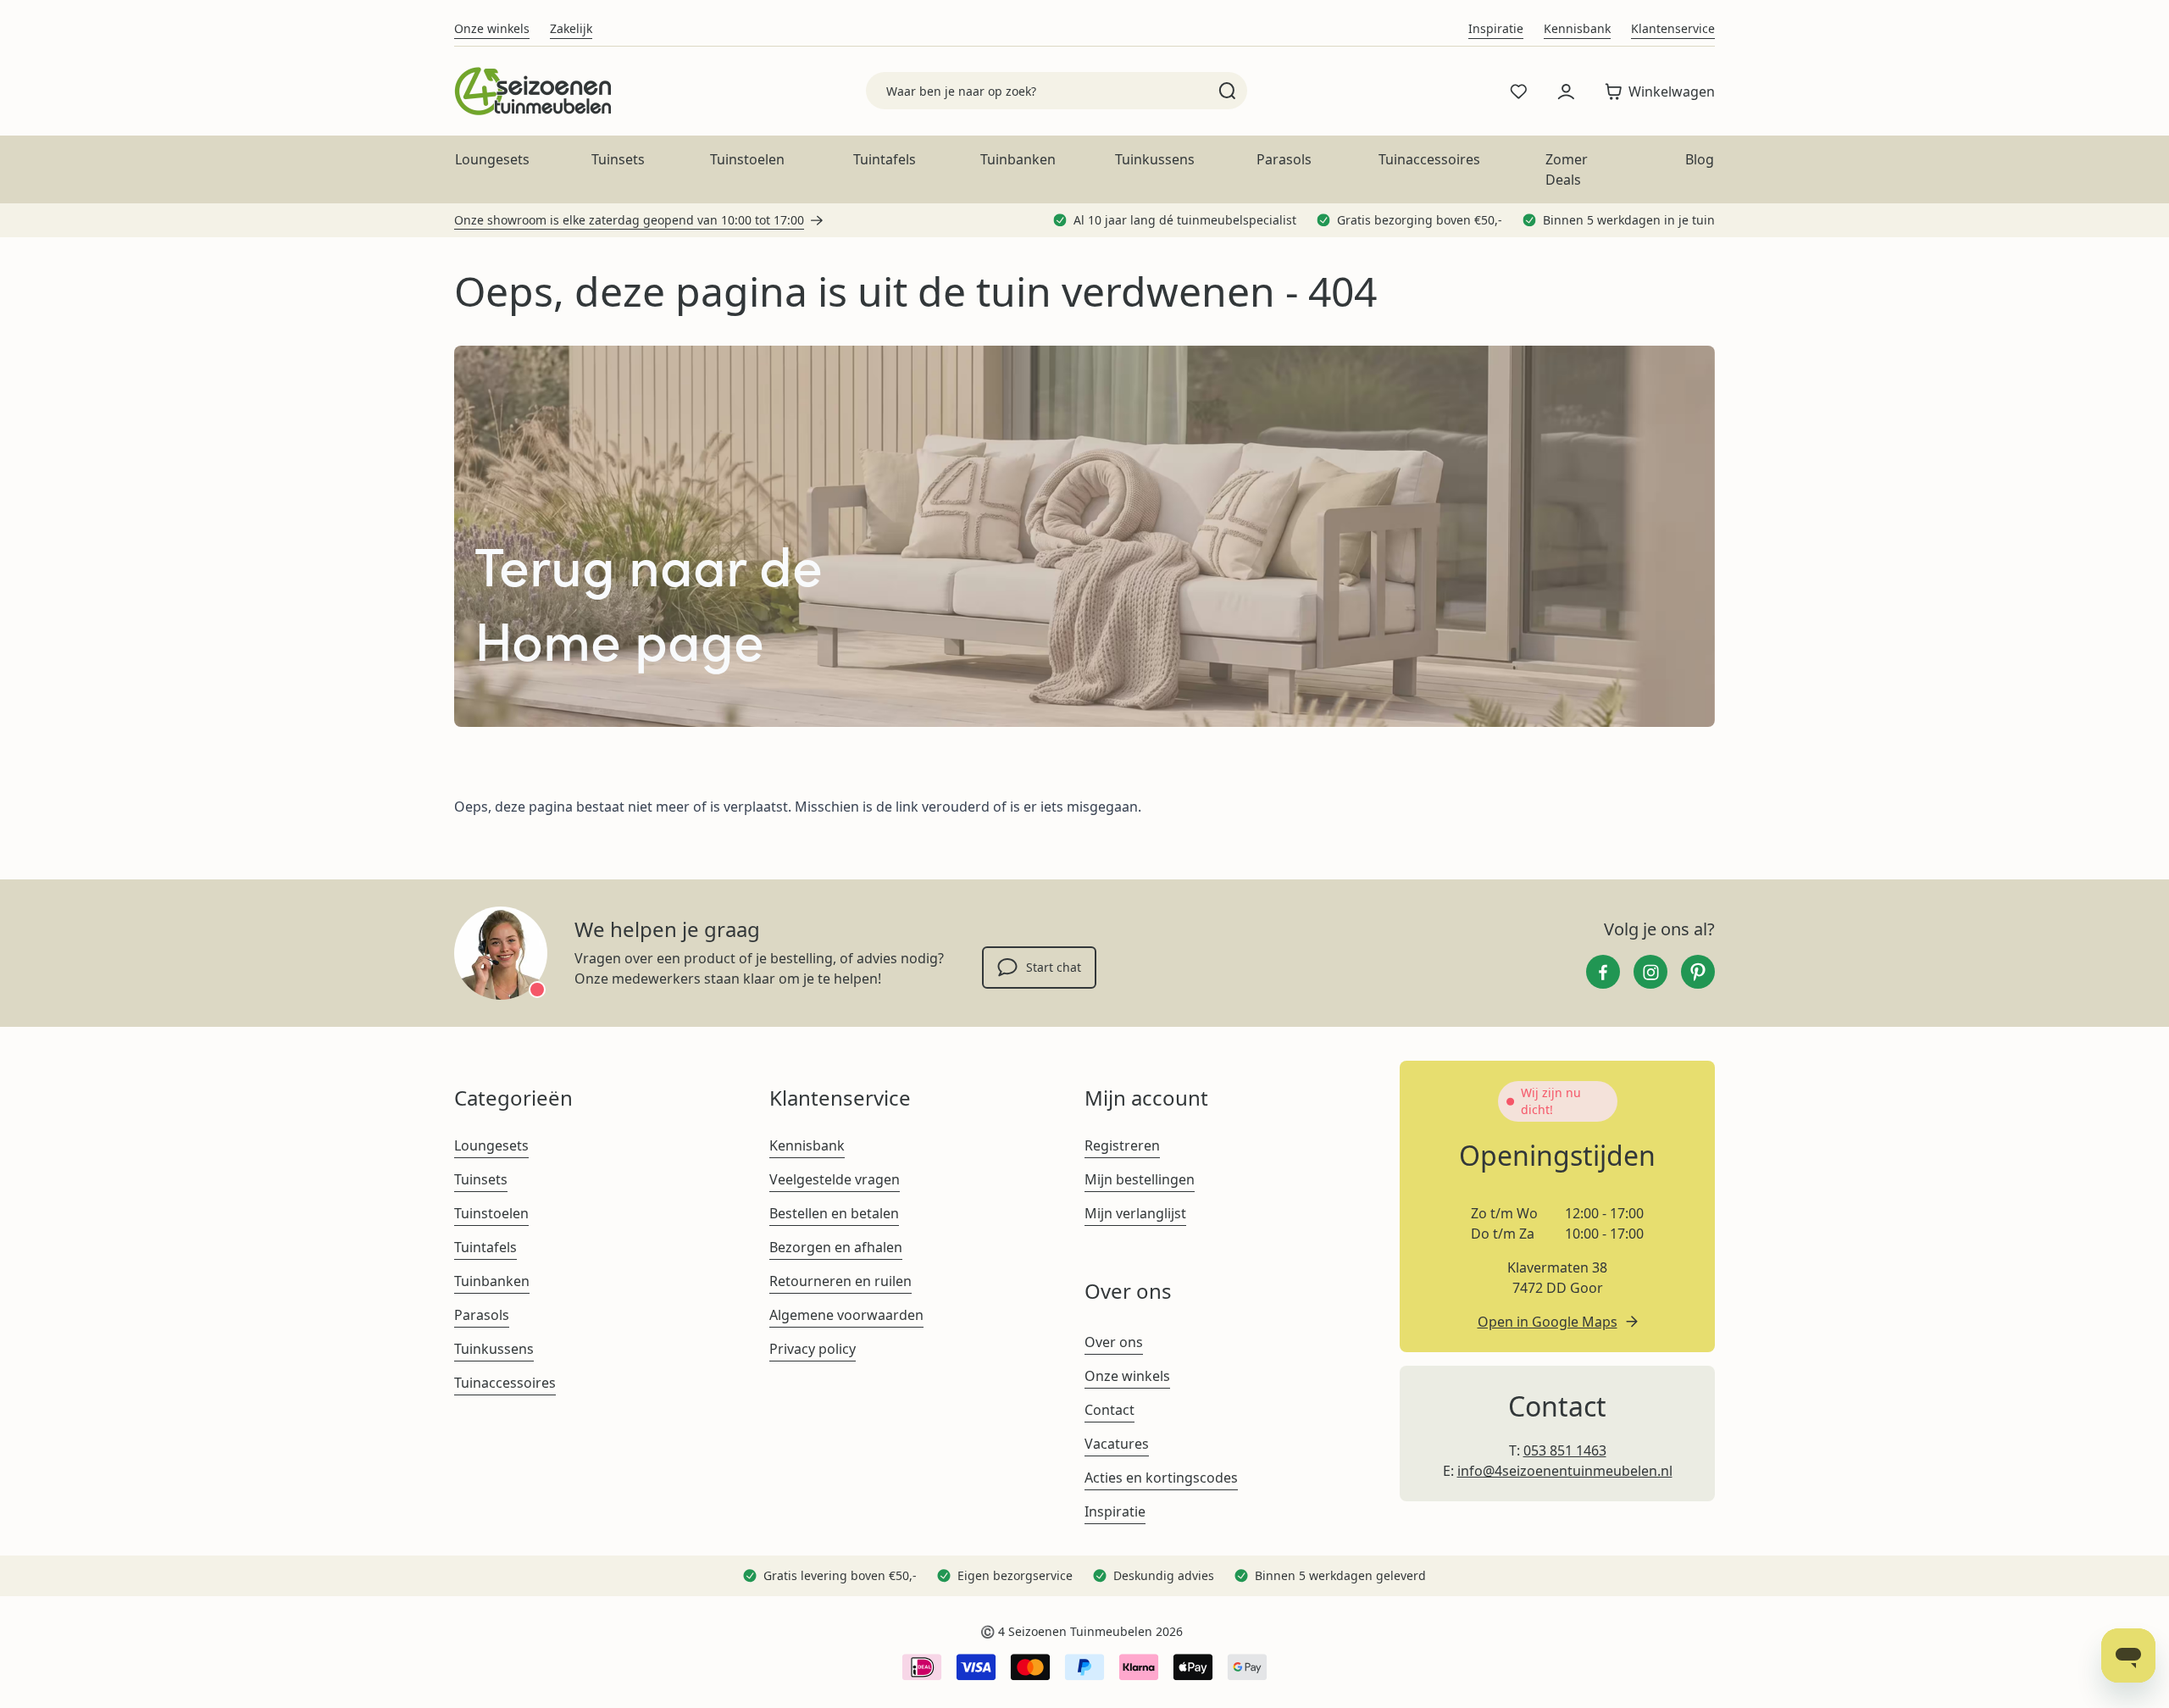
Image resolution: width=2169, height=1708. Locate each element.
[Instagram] (1650, 972)
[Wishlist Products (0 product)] (1518, 91)
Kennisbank (1577, 28)
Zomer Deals (1567, 169)
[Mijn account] (1566, 91)
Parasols (1284, 159)
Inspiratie (1496, 28)
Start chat (1054, 967)
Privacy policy (813, 1349)
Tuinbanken (1018, 159)
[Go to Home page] (533, 91)
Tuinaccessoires (1429, 159)
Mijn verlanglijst (1135, 1213)
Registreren (1122, 1145)
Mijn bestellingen (1140, 1179)
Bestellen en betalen (834, 1213)
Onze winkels (492, 28)
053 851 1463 (1565, 1450)
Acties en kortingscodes (1161, 1478)
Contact (1109, 1410)
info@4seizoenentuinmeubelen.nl (1565, 1471)
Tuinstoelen (747, 159)
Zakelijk (571, 28)
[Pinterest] (1698, 972)
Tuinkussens (1155, 159)
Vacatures (1117, 1444)
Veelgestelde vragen (835, 1179)
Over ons (1114, 1342)
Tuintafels (885, 159)
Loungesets (492, 159)
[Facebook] (1603, 972)
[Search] (1227, 91)
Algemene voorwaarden (846, 1315)
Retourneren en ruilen (840, 1281)
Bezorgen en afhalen (836, 1247)
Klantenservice (1673, 28)
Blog (1700, 159)
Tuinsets (618, 159)
